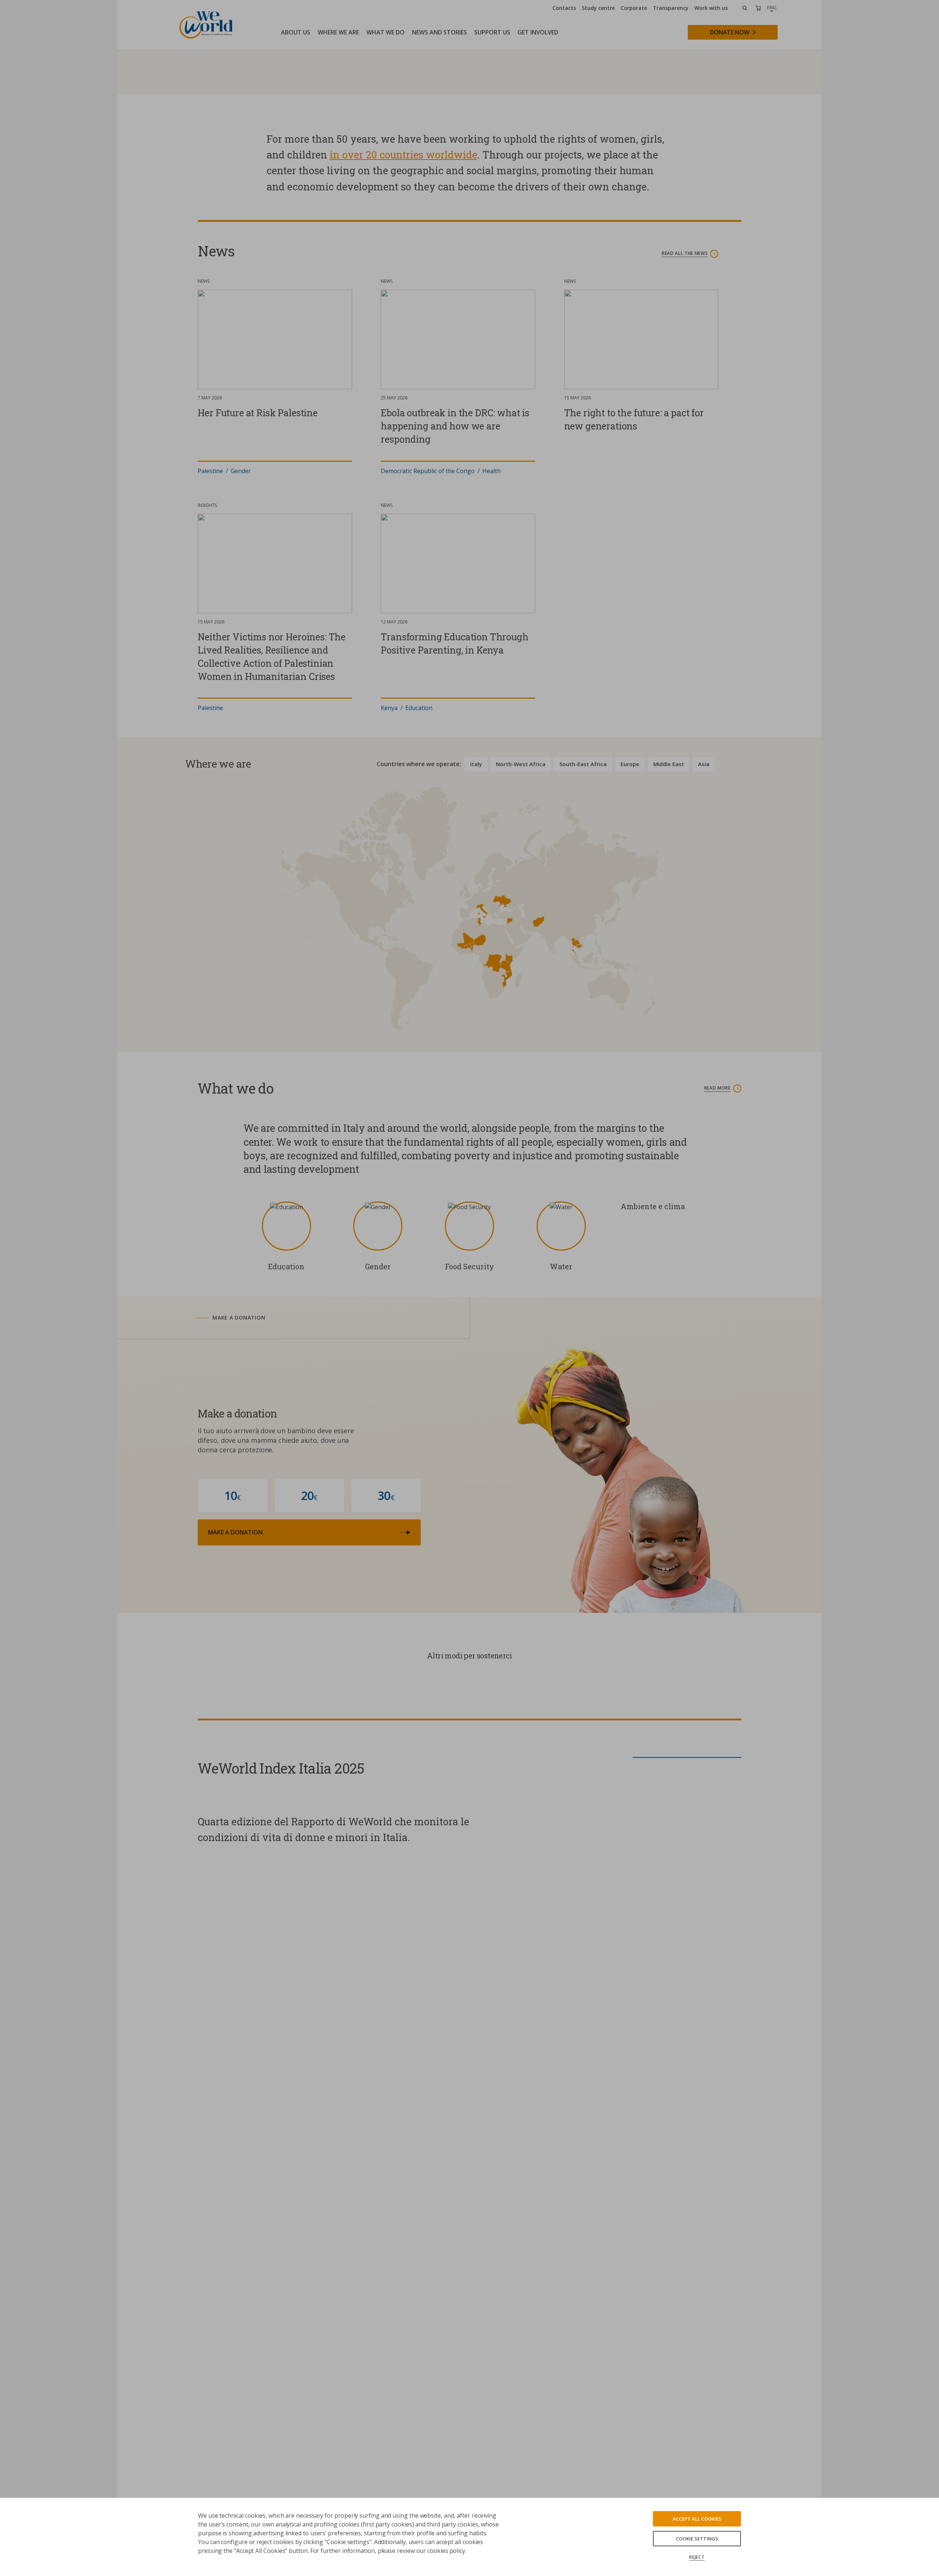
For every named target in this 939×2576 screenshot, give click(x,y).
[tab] (322, 1596)
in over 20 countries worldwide (403, 433)
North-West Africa (521, 1042)
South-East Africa (583, 1042)
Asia (704, 1042)
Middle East (669, 1042)
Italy (476, 1042)
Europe (630, 1042)
